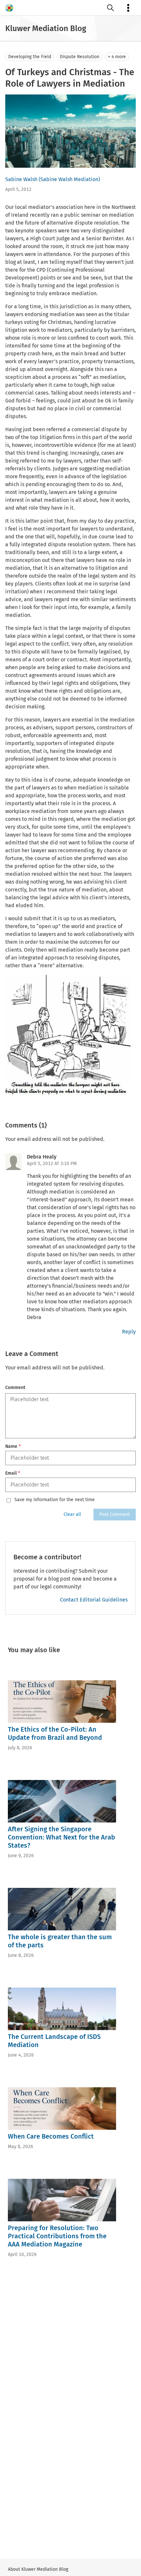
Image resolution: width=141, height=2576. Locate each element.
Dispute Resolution (80, 57)
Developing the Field (30, 57)
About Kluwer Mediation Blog (38, 2569)
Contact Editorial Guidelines (94, 1600)
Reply (129, 1332)
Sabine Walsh (21, 179)
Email (13, 1473)
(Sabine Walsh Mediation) (69, 179)
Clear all (72, 1514)
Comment (15, 1388)
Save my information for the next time (55, 1500)
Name (13, 1446)
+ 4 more (117, 57)
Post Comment (115, 1514)
